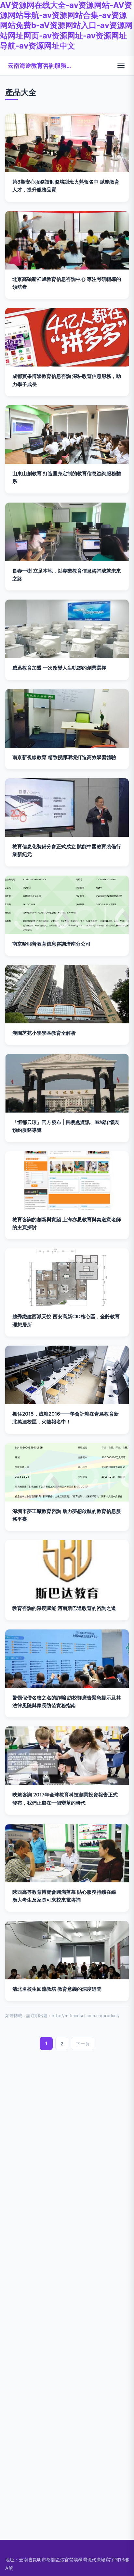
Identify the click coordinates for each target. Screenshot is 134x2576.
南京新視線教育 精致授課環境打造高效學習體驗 (64, 757)
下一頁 (83, 2044)
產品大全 (21, 92)
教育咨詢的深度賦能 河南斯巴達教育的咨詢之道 (64, 1608)
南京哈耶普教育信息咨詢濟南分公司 (51, 944)
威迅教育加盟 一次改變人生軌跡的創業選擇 (59, 668)
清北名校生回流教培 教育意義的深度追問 (57, 1989)
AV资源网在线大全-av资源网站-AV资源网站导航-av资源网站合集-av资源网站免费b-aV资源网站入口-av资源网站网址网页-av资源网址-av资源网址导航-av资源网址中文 (66, 25)
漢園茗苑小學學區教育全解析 (44, 1033)
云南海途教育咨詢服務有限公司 (40, 65)
